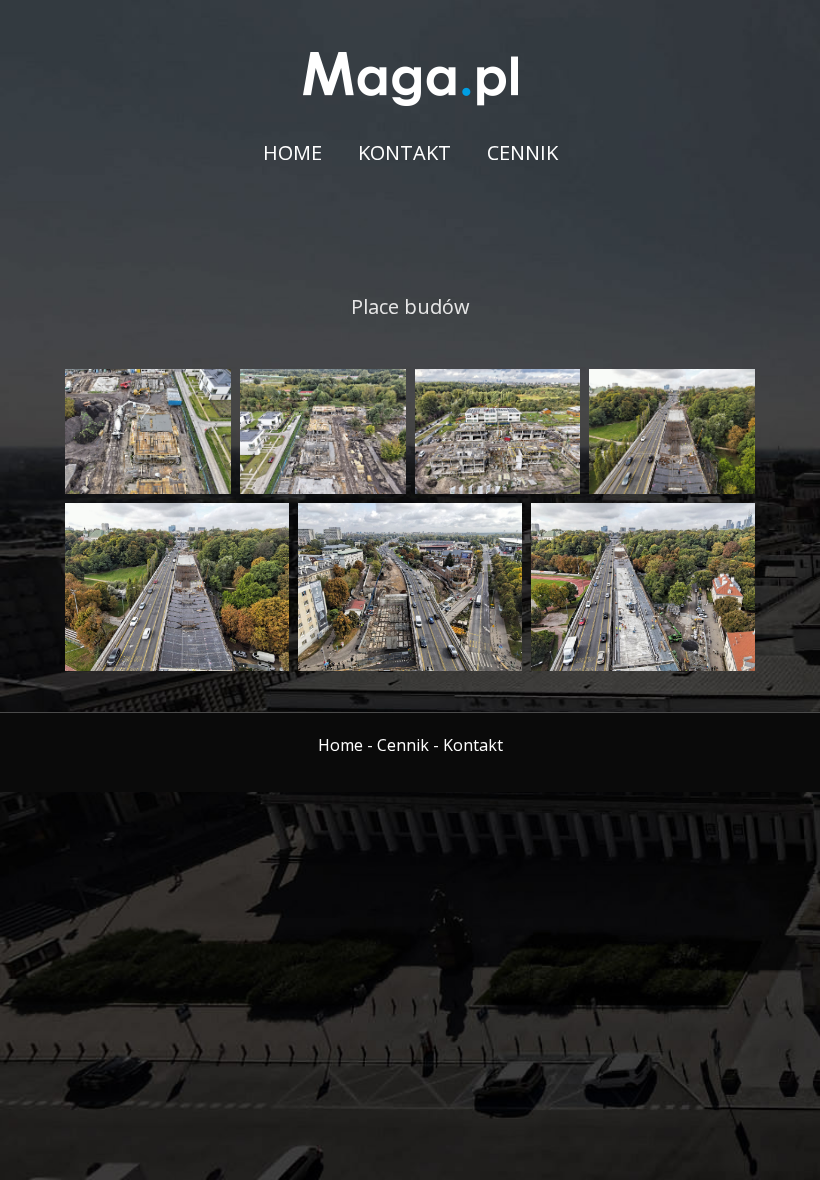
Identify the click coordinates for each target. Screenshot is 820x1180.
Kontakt (404, 152)
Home (292, 152)
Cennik (522, 152)
